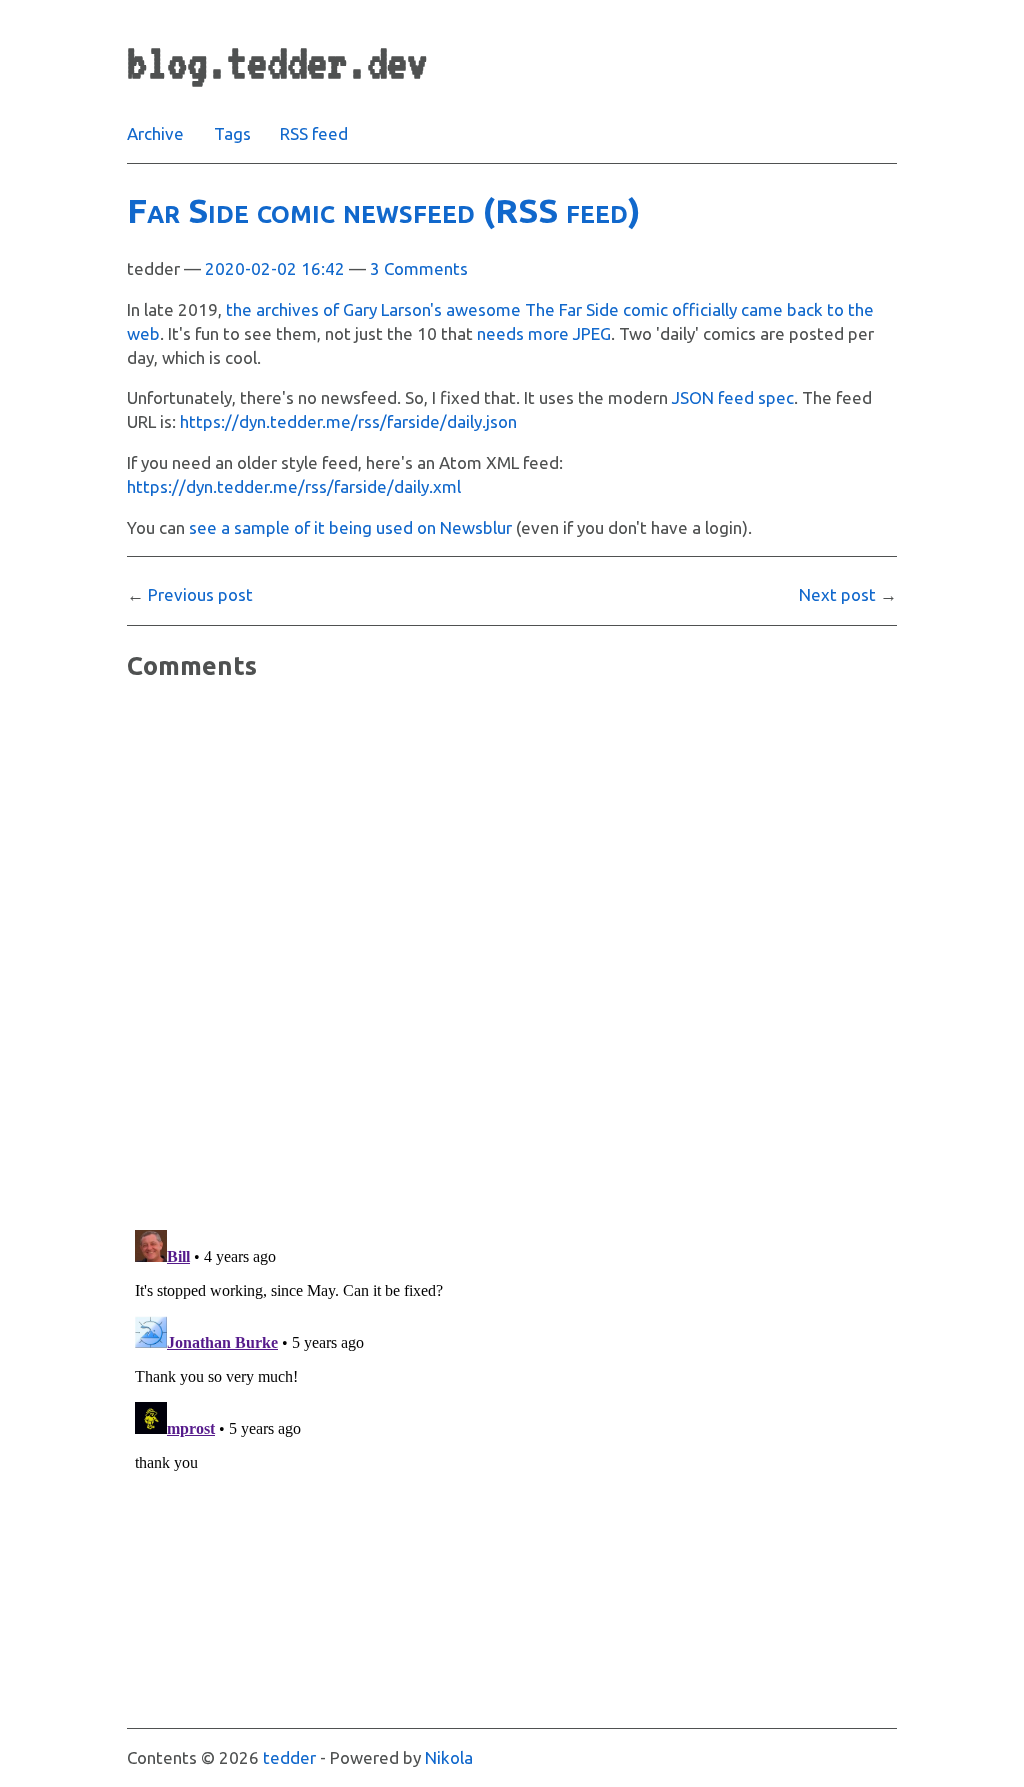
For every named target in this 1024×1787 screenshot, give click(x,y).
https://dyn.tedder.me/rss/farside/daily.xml (294, 486)
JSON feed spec (733, 397)
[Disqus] (512, 954)
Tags (232, 133)
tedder (289, 1757)
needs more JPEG (544, 333)
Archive (155, 133)
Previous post (200, 594)
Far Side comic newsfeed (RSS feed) (384, 210)
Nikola (449, 1757)
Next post (837, 594)
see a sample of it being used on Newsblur (350, 527)
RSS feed (314, 133)
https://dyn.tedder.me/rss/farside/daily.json (348, 421)
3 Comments (419, 268)
